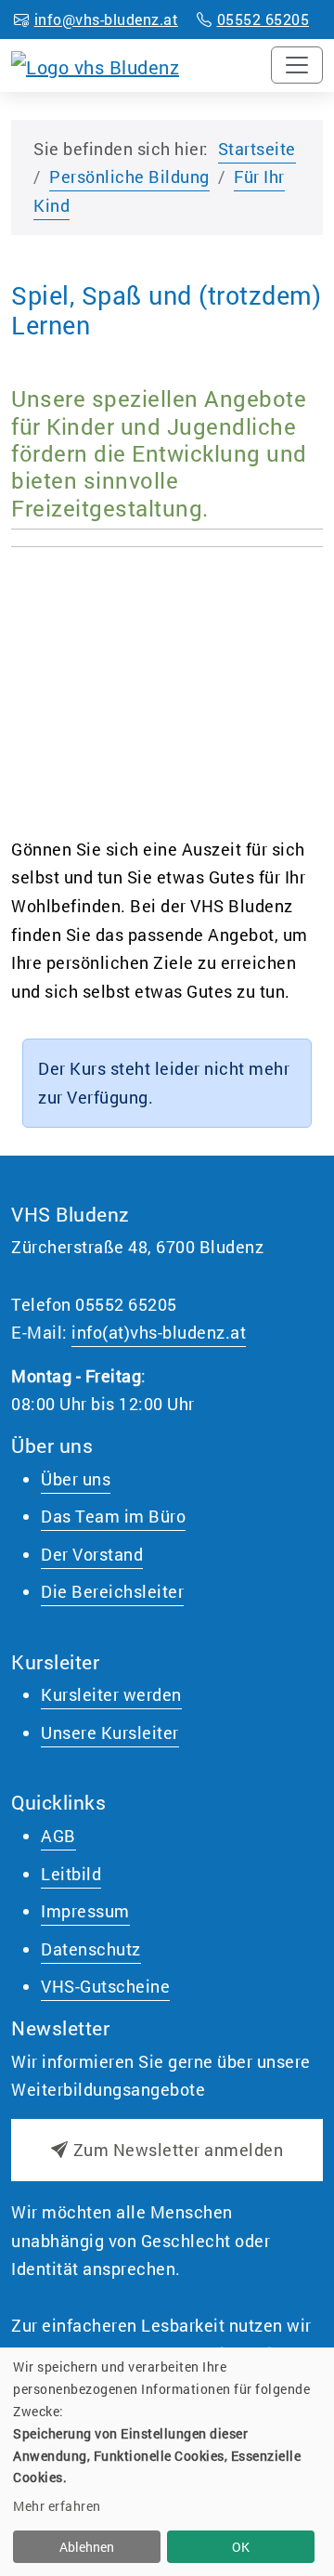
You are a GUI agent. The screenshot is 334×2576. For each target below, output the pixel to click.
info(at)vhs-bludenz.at (159, 1332)
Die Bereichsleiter (112, 1591)
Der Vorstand (92, 1554)
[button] (167, 2150)
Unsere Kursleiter (110, 1733)
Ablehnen (87, 2547)
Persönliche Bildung (129, 177)
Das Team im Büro (113, 1516)
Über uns (76, 1479)
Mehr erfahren (57, 2506)
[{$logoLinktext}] (95, 64)
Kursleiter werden (111, 1694)
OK (241, 2547)
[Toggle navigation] (297, 65)
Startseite (257, 149)
